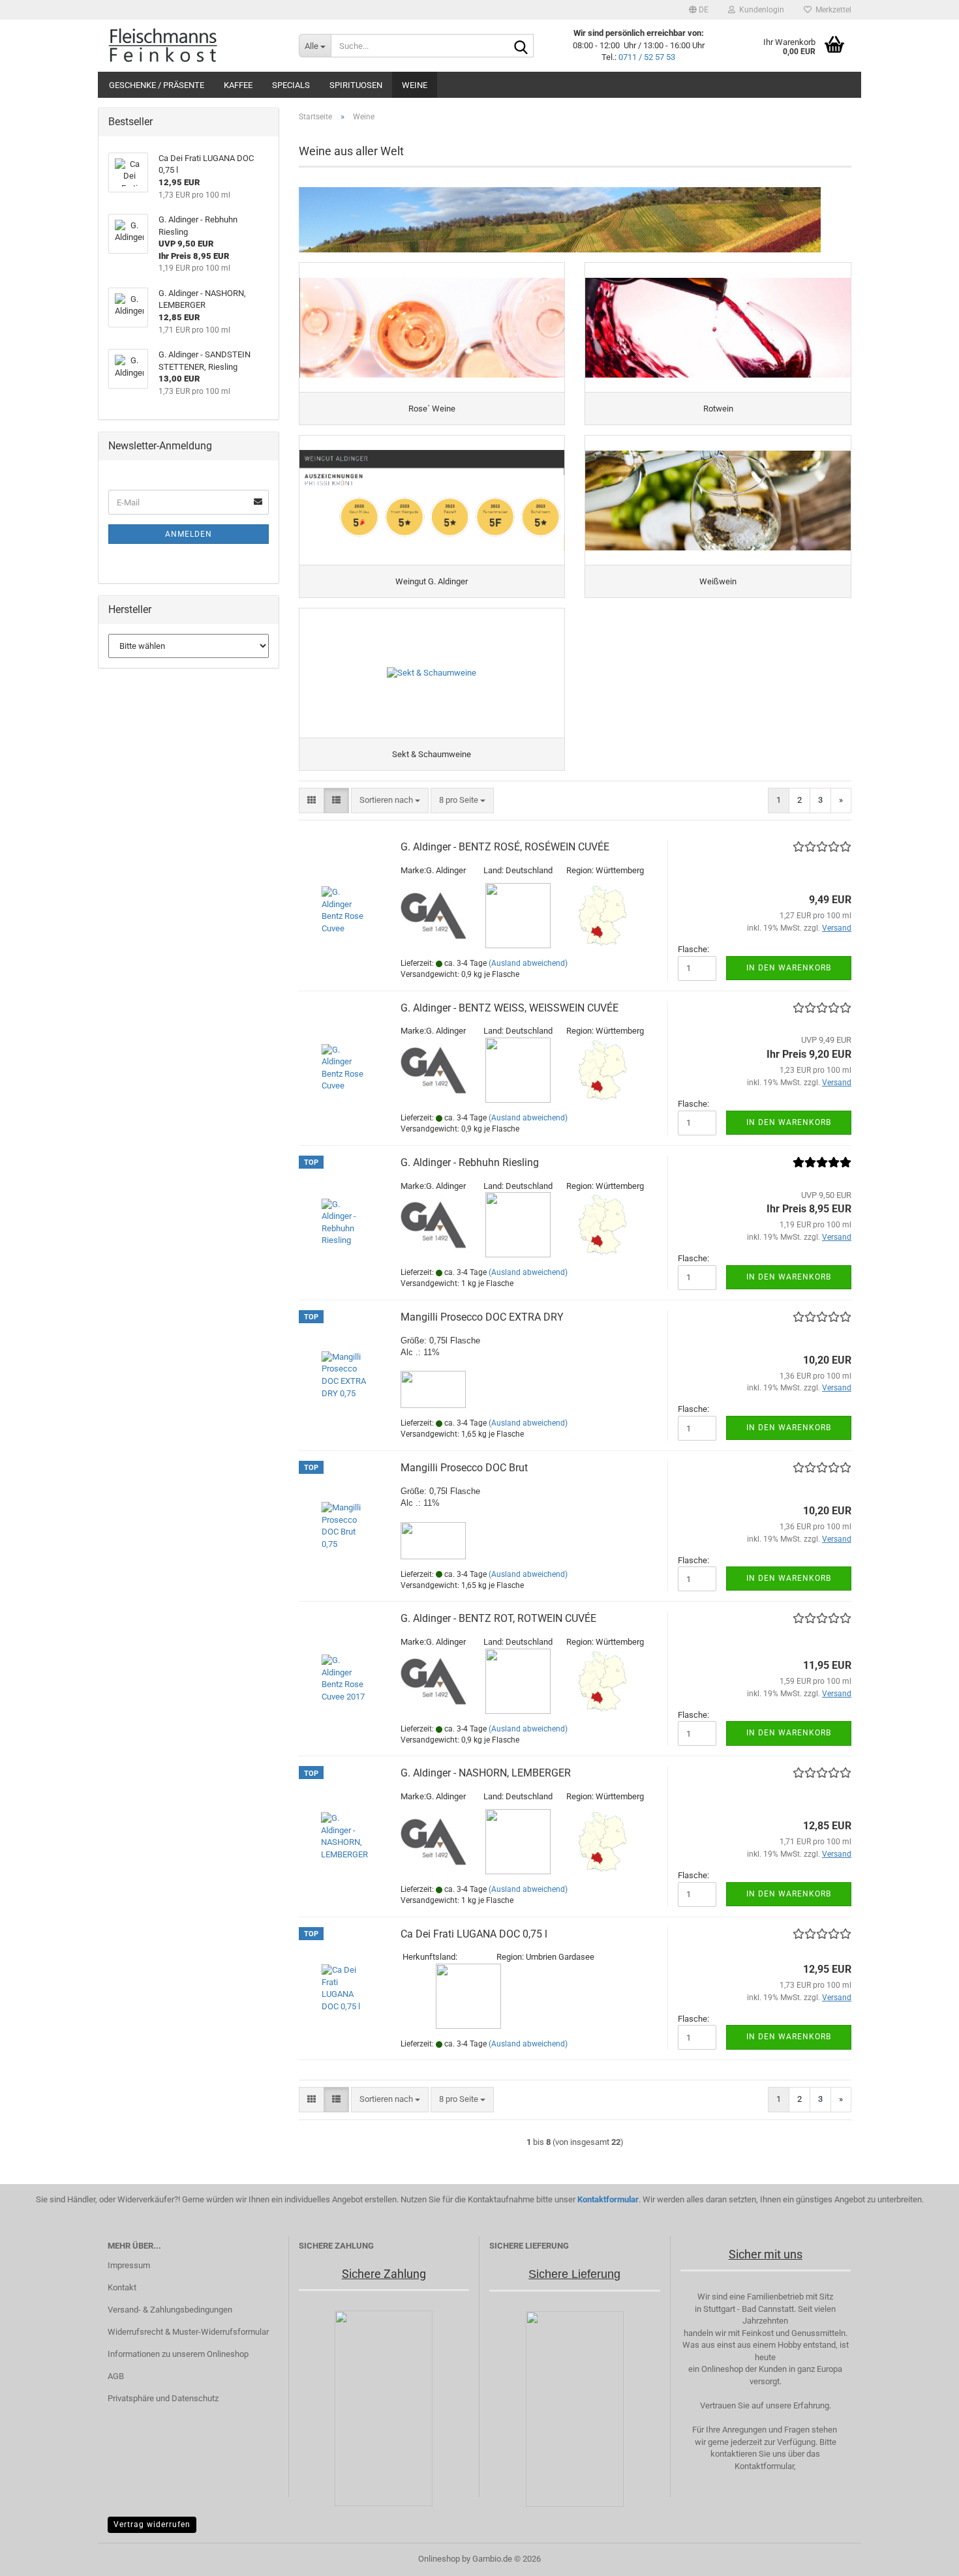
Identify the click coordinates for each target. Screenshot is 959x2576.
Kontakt (122, 2287)
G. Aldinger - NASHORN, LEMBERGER (486, 1773)
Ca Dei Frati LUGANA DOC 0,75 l (474, 1934)
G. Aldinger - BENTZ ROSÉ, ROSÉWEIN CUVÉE (505, 847)
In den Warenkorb (789, 968)
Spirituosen (356, 85)
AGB (116, 2376)
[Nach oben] (923, 2556)
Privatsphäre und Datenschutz (163, 2398)
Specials (291, 85)
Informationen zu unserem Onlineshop (178, 2354)
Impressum (129, 2265)
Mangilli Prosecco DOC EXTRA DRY (482, 1317)
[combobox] (390, 801)
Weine (415, 85)
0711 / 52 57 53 (647, 57)
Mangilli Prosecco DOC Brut (464, 1468)
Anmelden (189, 534)
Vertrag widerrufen (152, 2524)
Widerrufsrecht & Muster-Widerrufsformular (188, 2332)
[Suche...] (521, 46)
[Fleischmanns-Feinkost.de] (193, 46)
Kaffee (238, 85)
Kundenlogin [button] (760, 10)
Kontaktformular (608, 2199)
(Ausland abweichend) (528, 963)
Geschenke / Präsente (157, 85)
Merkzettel (831, 10)
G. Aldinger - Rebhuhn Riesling (470, 1162)
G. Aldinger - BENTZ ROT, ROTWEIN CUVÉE (498, 1618)
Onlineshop (439, 2559)
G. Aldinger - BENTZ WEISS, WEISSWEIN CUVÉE (510, 1008)
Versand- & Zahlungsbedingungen (170, 2310)
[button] (699, 10)
